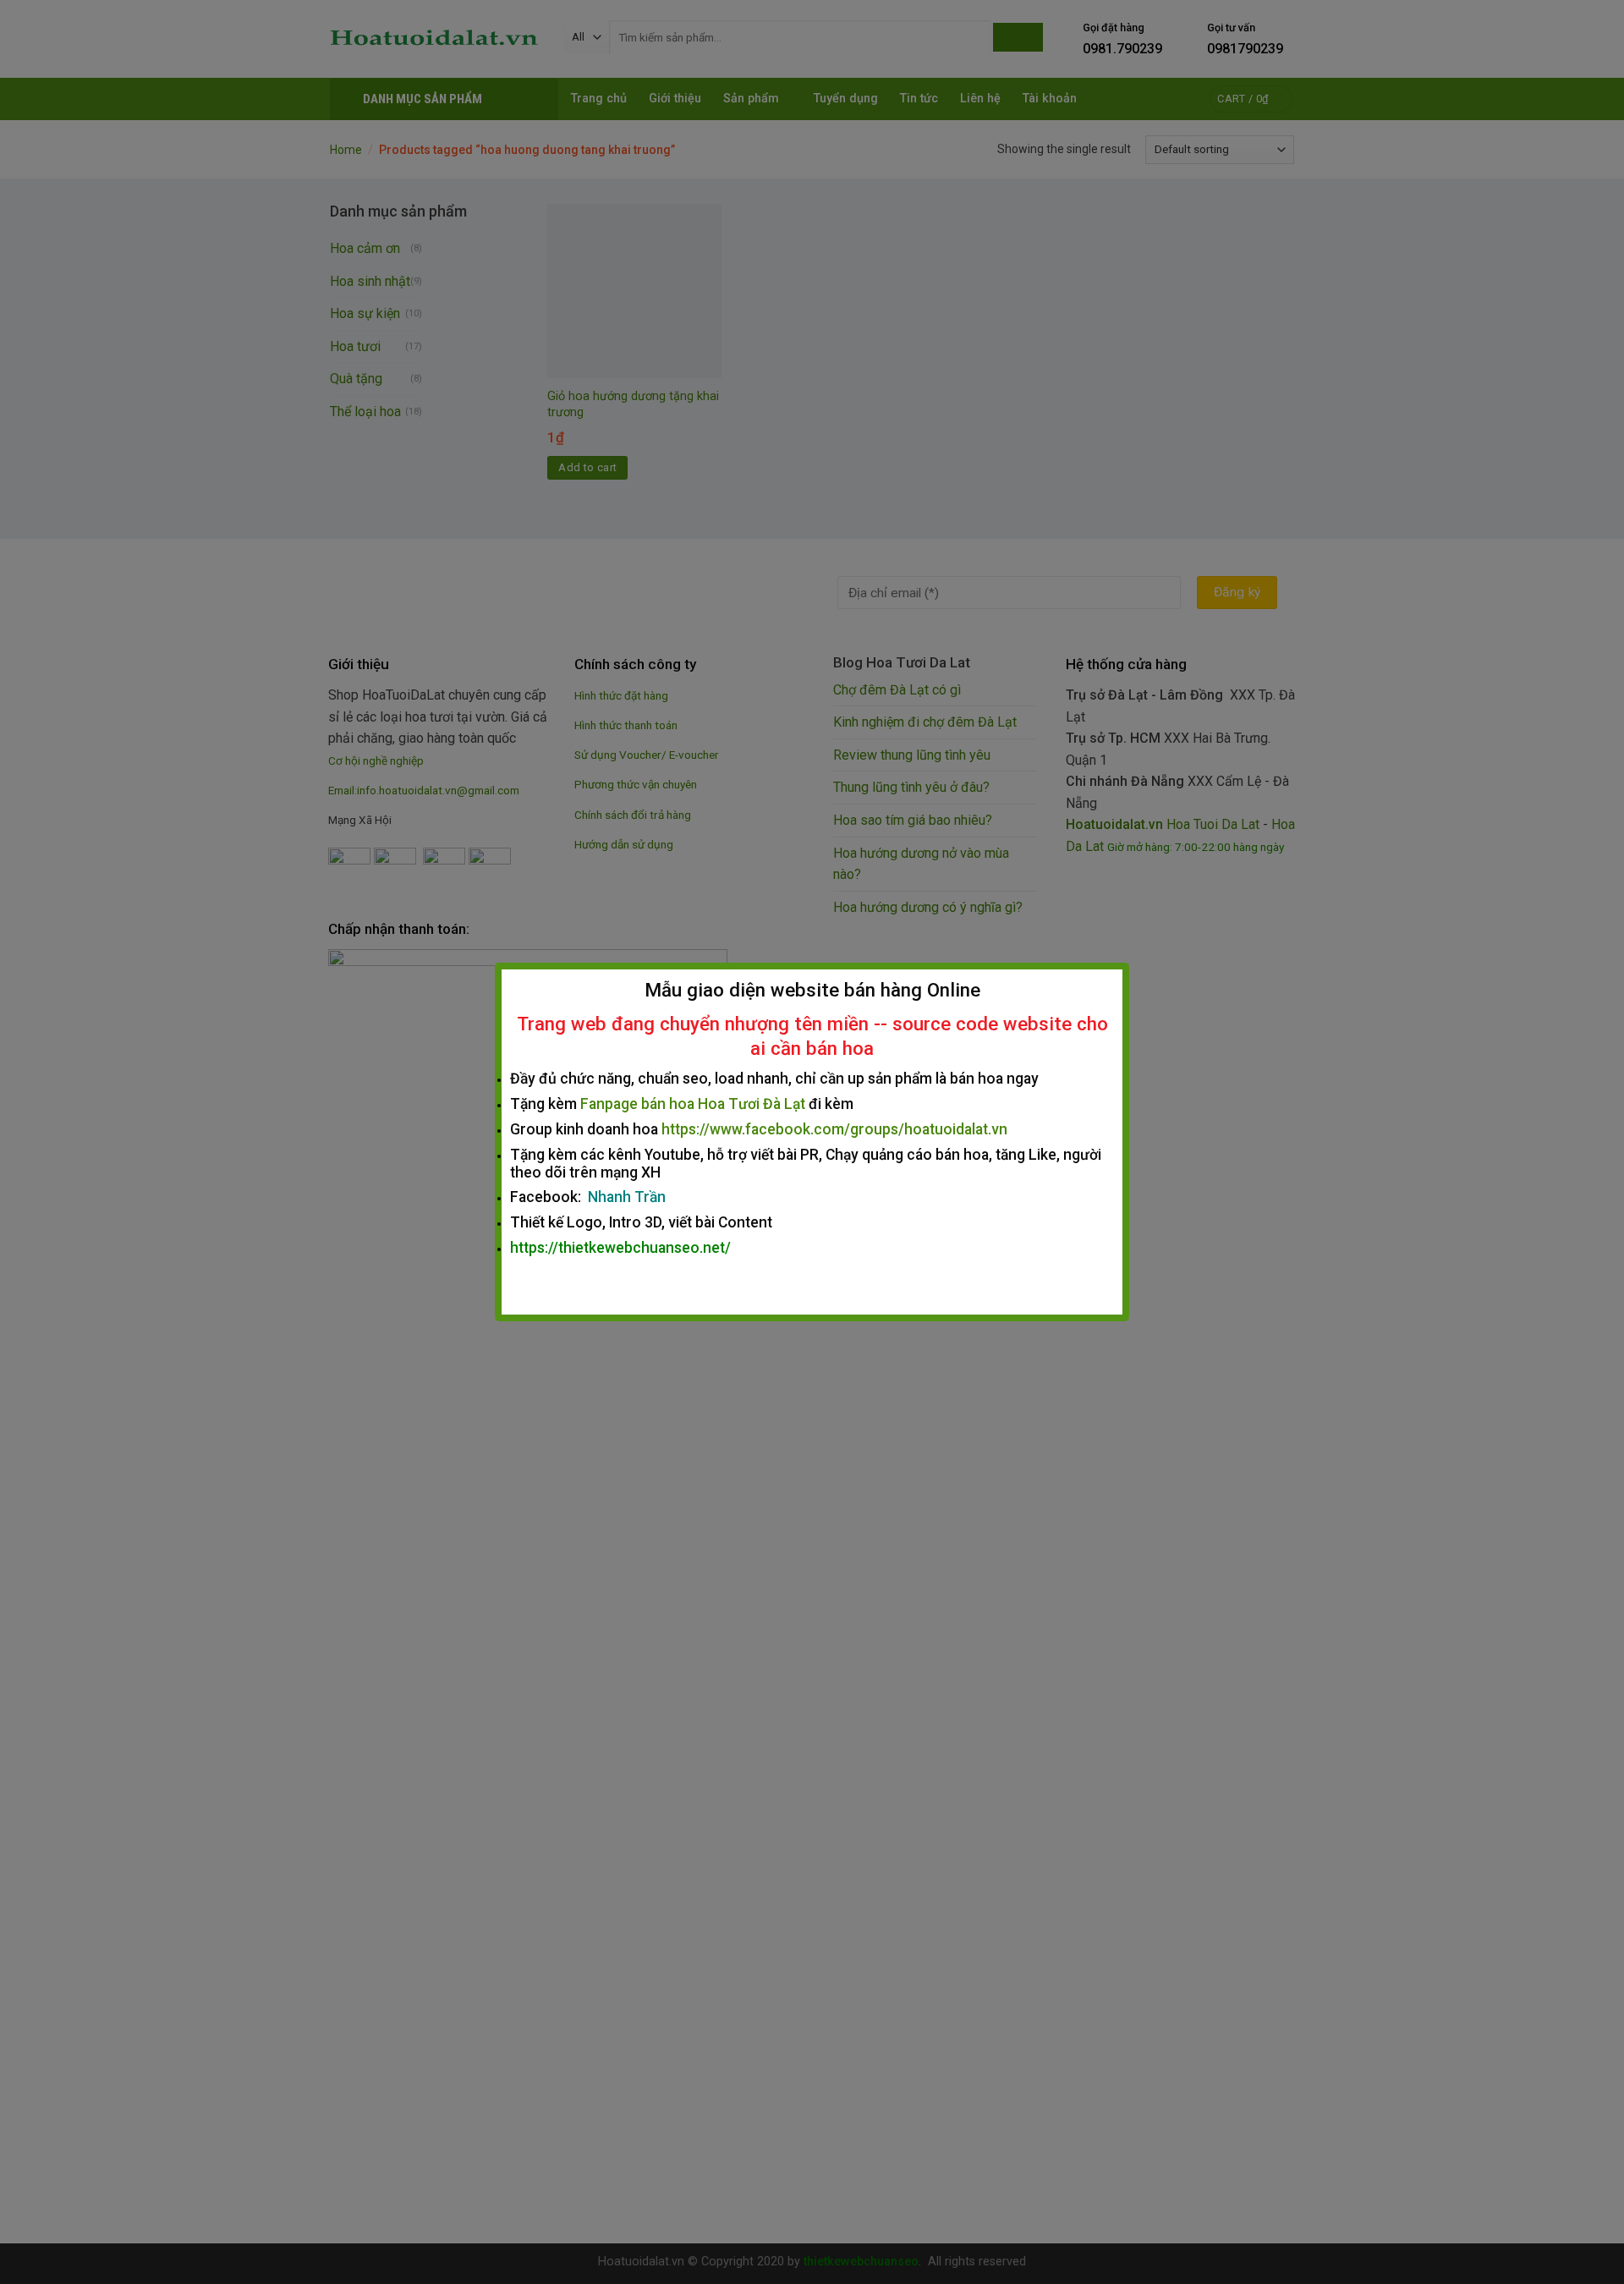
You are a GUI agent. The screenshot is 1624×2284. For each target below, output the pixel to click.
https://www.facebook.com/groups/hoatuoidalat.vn (834, 1129)
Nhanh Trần (627, 1197)
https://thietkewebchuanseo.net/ (620, 1248)
